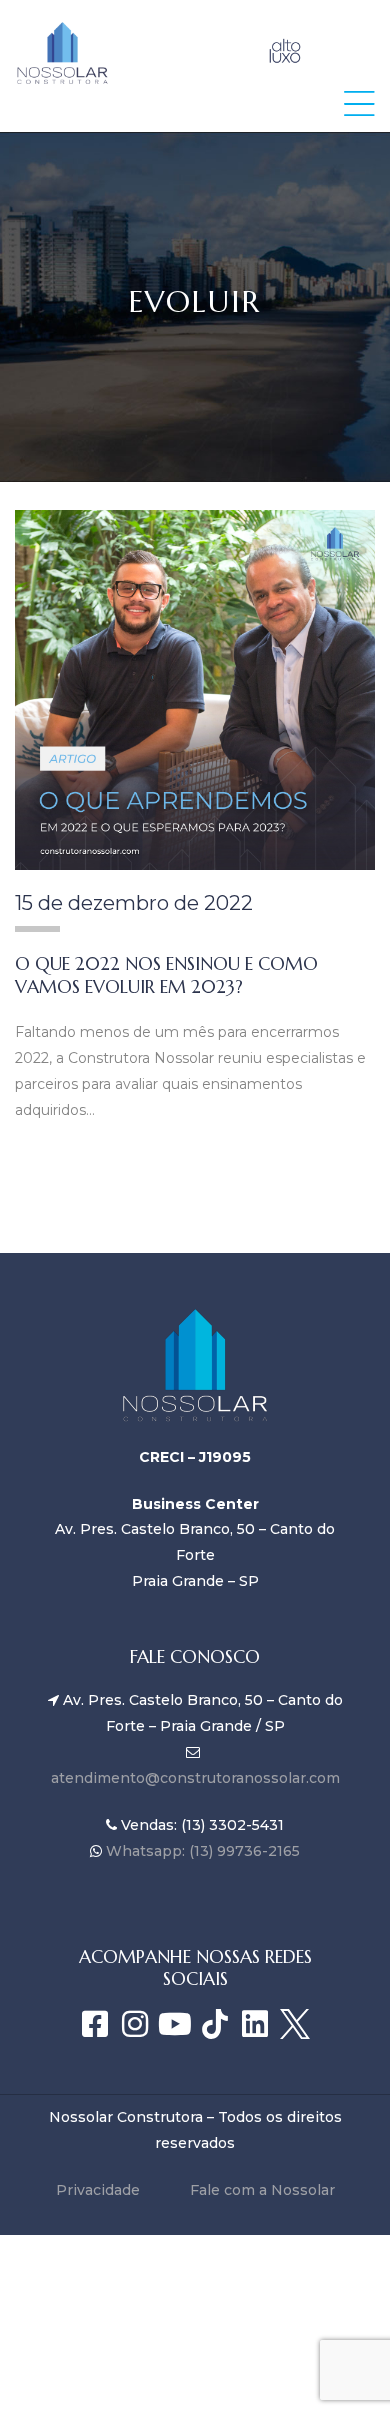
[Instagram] (135, 2024)
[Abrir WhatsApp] (340, 2363)
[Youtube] (175, 2024)
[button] (359, 103)
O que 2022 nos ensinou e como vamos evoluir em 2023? (166, 975)
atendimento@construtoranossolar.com (195, 1778)
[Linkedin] (255, 2024)
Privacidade (98, 2190)
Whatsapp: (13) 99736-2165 (201, 1851)
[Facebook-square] (95, 2024)
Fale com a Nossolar (262, 2190)
